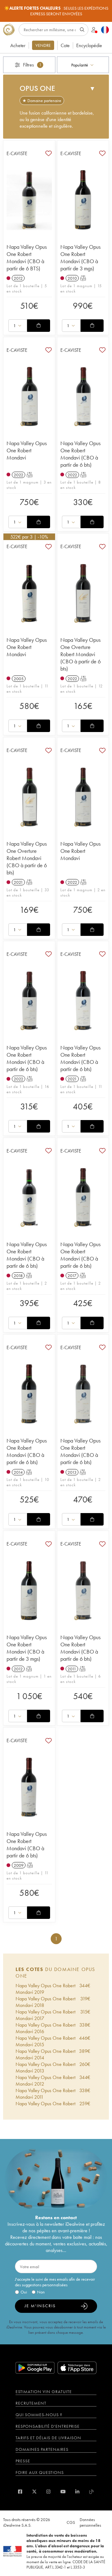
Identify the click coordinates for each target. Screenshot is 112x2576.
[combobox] (83, 65)
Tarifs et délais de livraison (48, 2438)
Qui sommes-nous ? (39, 2415)
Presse (23, 2461)
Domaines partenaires (42, 2449)
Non (41, 2292)
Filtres (32, 65)
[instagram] (48, 2492)
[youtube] (63, 2492)
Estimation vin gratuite (44, 2392)
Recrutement (31, 2403)
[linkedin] (77, 2492)
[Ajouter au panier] (39, 326)
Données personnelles (90, 2522)
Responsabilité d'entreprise (48, 2426)
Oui (24, 2292)
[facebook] (20, 2492)
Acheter (18, 45)
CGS (71, 2522)
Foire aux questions (40, 2472)
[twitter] (34, 2492)
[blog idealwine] (92, 2492)
